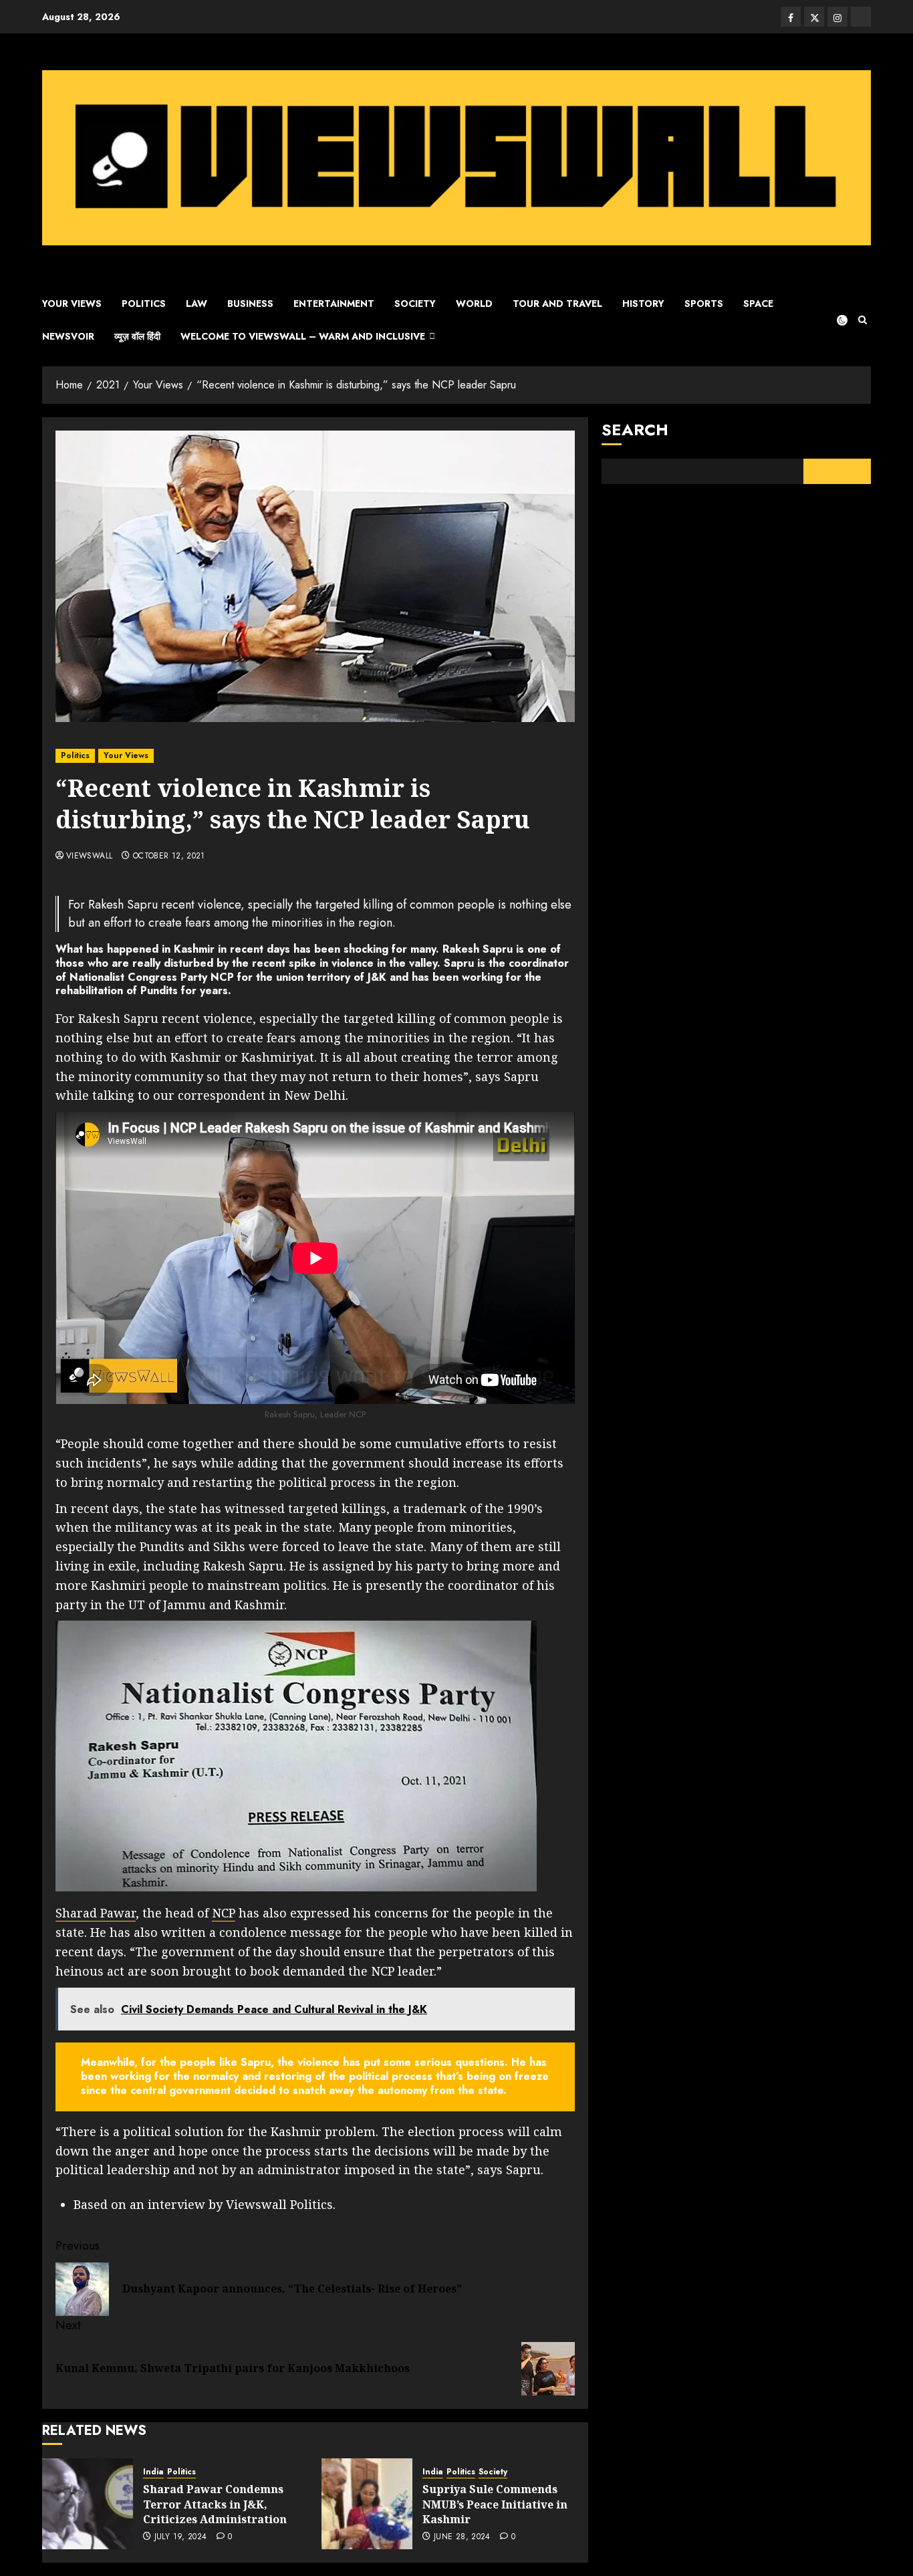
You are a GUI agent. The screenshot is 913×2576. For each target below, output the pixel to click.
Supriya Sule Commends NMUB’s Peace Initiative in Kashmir (495, 2504)
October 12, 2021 (169, 856)
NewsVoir (68, 336)
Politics (144, 304)
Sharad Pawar (96, 1913)
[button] (863, 320)
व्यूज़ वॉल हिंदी (137, 336)
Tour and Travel (557, 304)
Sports (704, 304)
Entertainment (334, 304)
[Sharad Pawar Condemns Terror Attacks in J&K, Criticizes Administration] (88, 2504)
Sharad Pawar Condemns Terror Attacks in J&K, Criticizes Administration (215, 2504)
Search (635, 430)
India (153, 2472)
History (643, 304)
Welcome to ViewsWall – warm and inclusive (303, 336)
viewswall (89, 856)
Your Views (72, 304)
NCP (224, 1913)
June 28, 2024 (462, 2537)
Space (758, 304)
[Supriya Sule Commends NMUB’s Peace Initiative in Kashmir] (367, 2504)
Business (250, 304)
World (474, 304)
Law (197, 304)
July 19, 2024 (181, 2537)
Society (415, 304)
